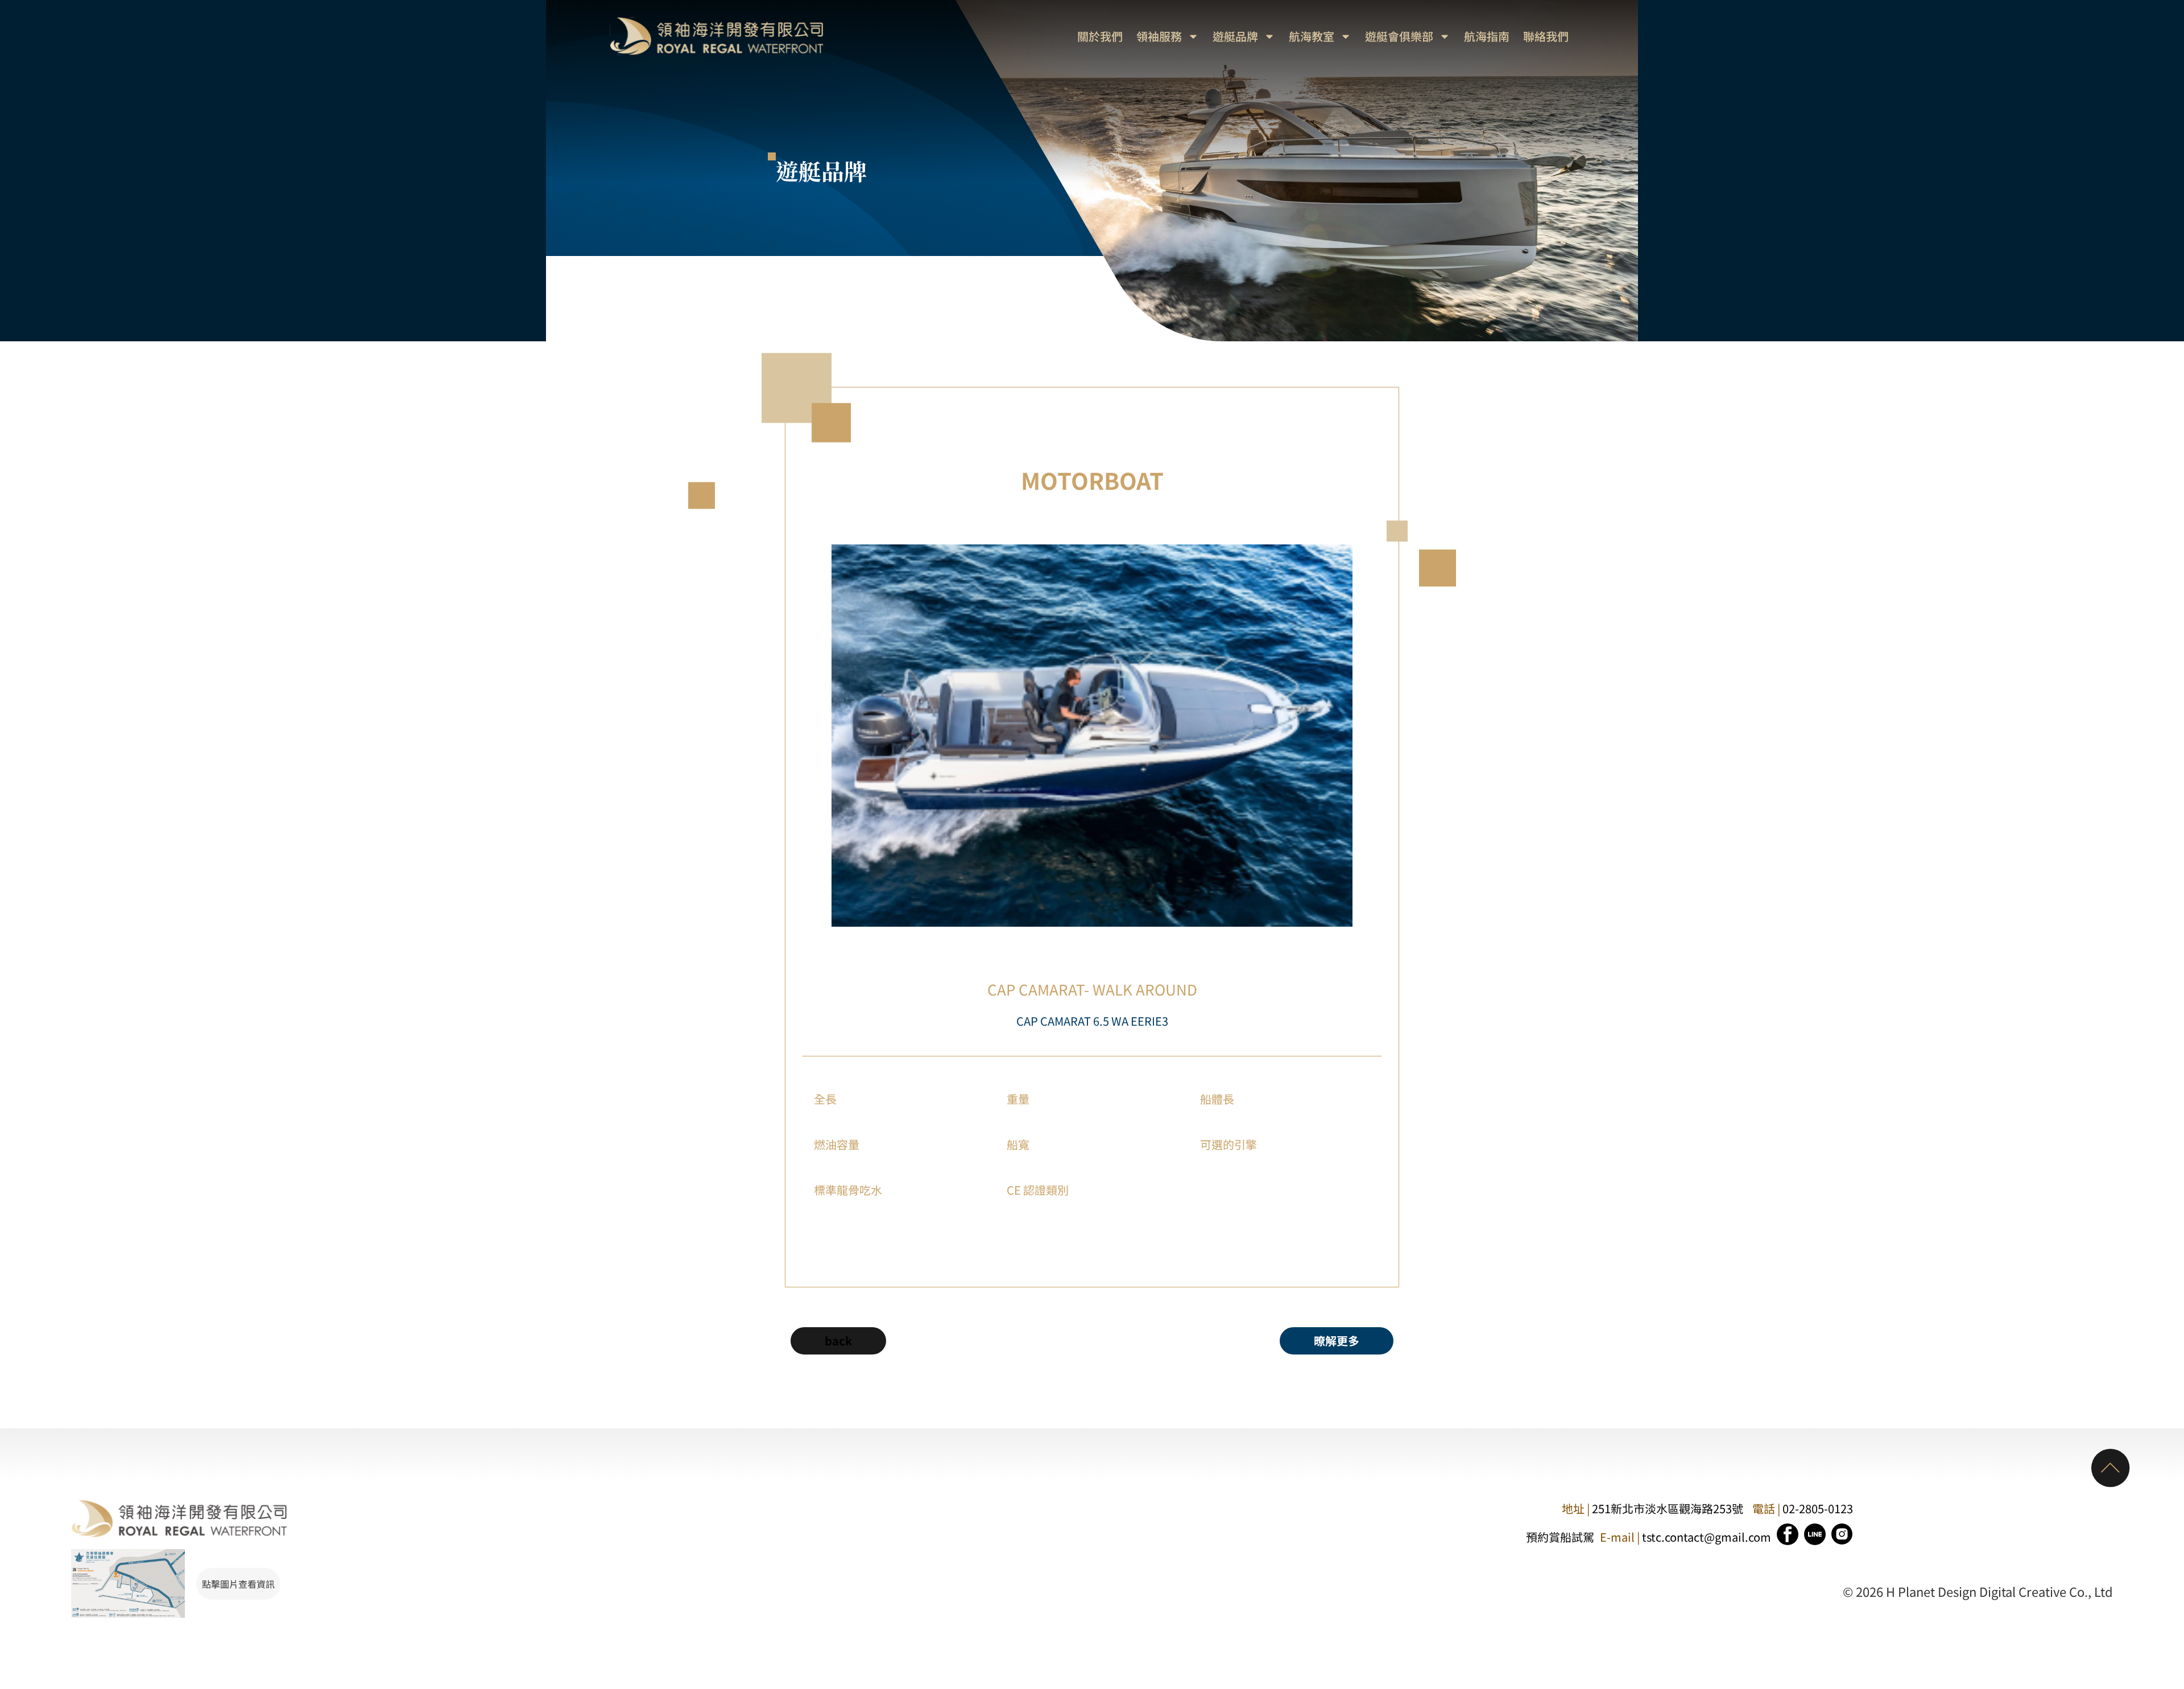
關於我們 (1100, 36)
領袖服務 (1159, 36)
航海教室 (1312, 36)
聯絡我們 (1546, 36)
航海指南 (1487, 36)
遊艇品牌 (1235, 36)
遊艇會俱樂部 (1399, 36)
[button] (1337, 1341)
